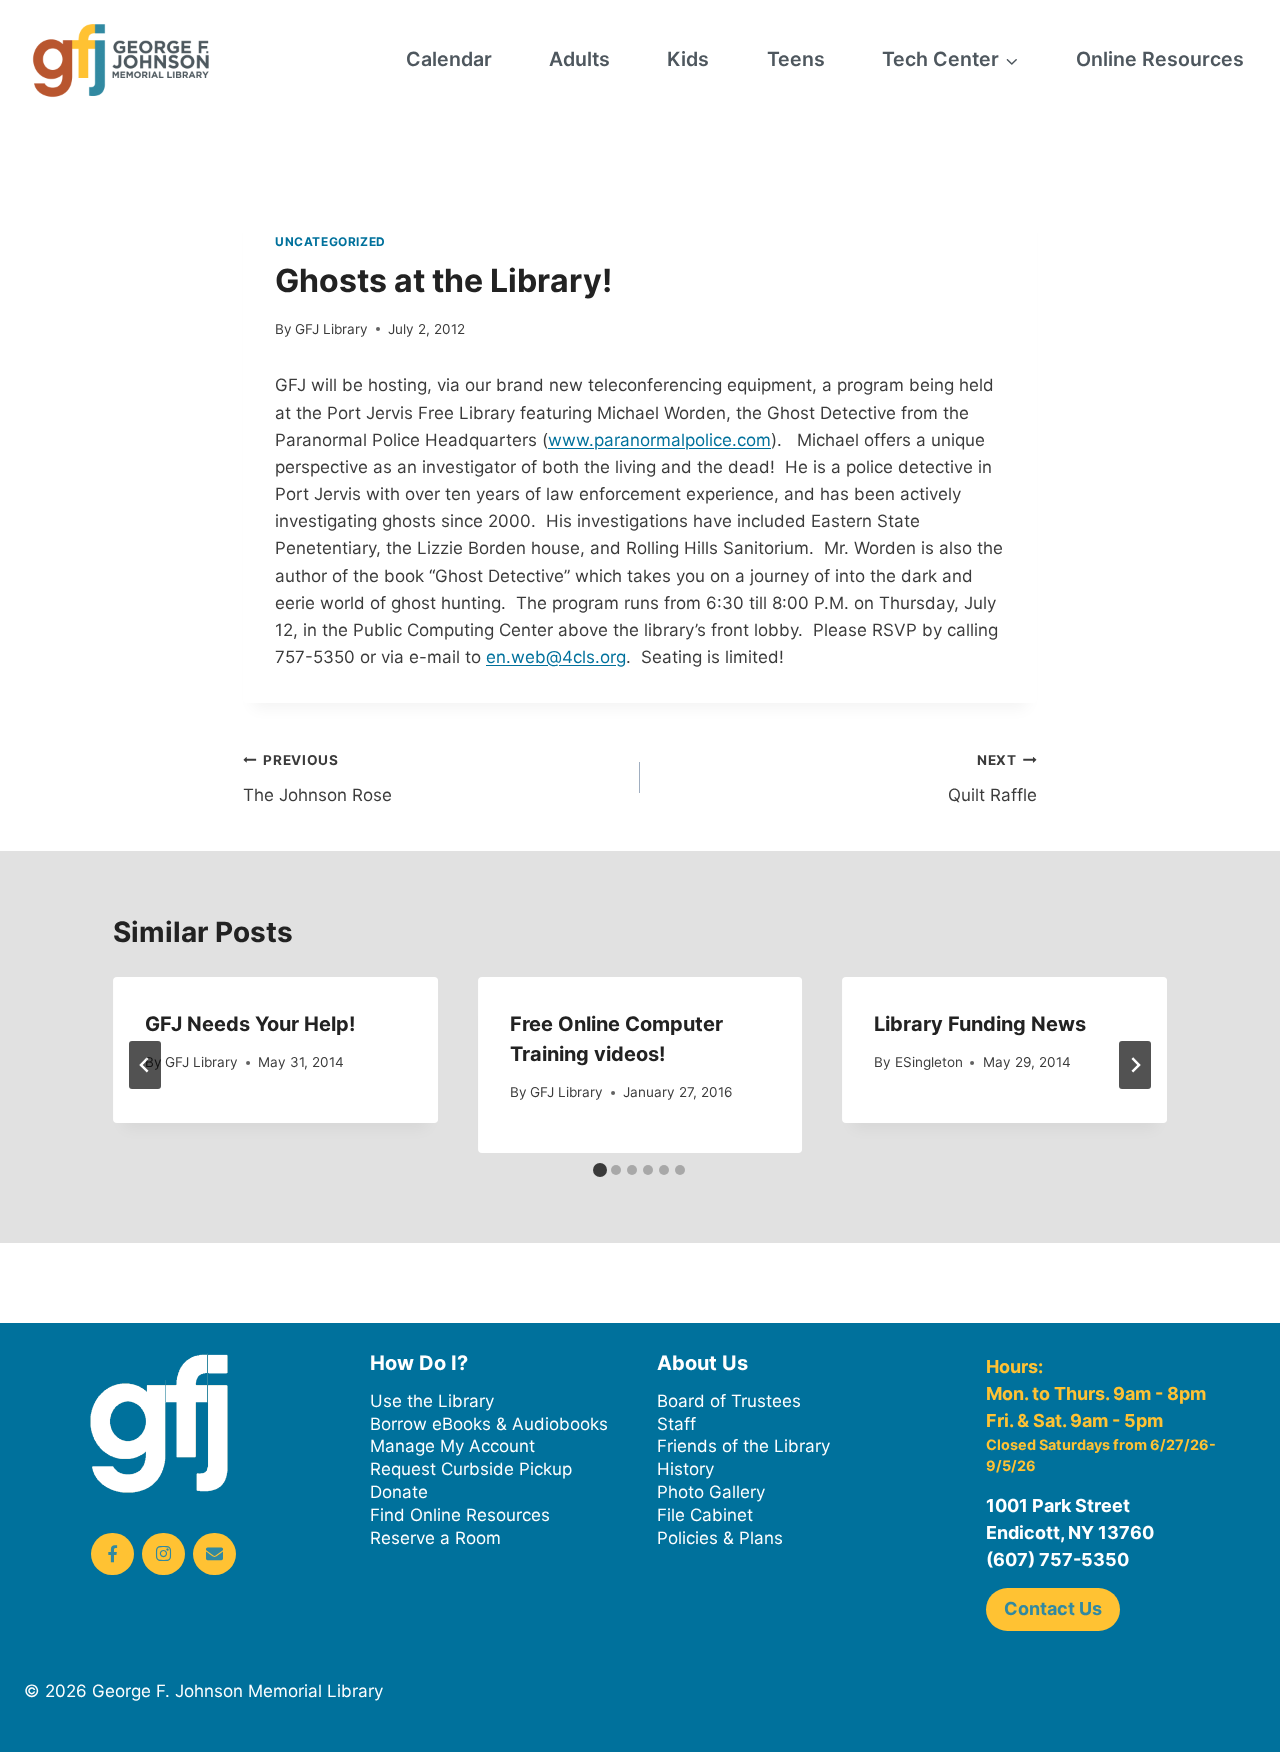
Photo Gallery (711, 1492)
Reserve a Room (435, 1538)
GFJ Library (331, 329)
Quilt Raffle (992, 778)
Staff (676, 1424)
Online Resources (1160, 59)
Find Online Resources (460, 1515)
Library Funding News (980, 1024)
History (685, 1469)
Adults (579, 59)
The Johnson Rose (317, 778)
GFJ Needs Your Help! (250, 1024)
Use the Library (432, 1401)
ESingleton (929, 1062)
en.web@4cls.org (556, 657)
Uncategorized (330, 241)
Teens (796, 59)
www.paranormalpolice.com (659, 440)
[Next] (1135, 1065)
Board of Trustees (729, 1401)
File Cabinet (705, 1515)
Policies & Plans (720, 1538)
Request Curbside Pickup (471, 1469)
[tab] (600, 1170)
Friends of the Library (743, 1446)
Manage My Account (452, 1446)
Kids (688, 59)
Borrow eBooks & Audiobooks (489, 1424)
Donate (399, 1492)
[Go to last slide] (145, 1065)
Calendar (449, 59)
